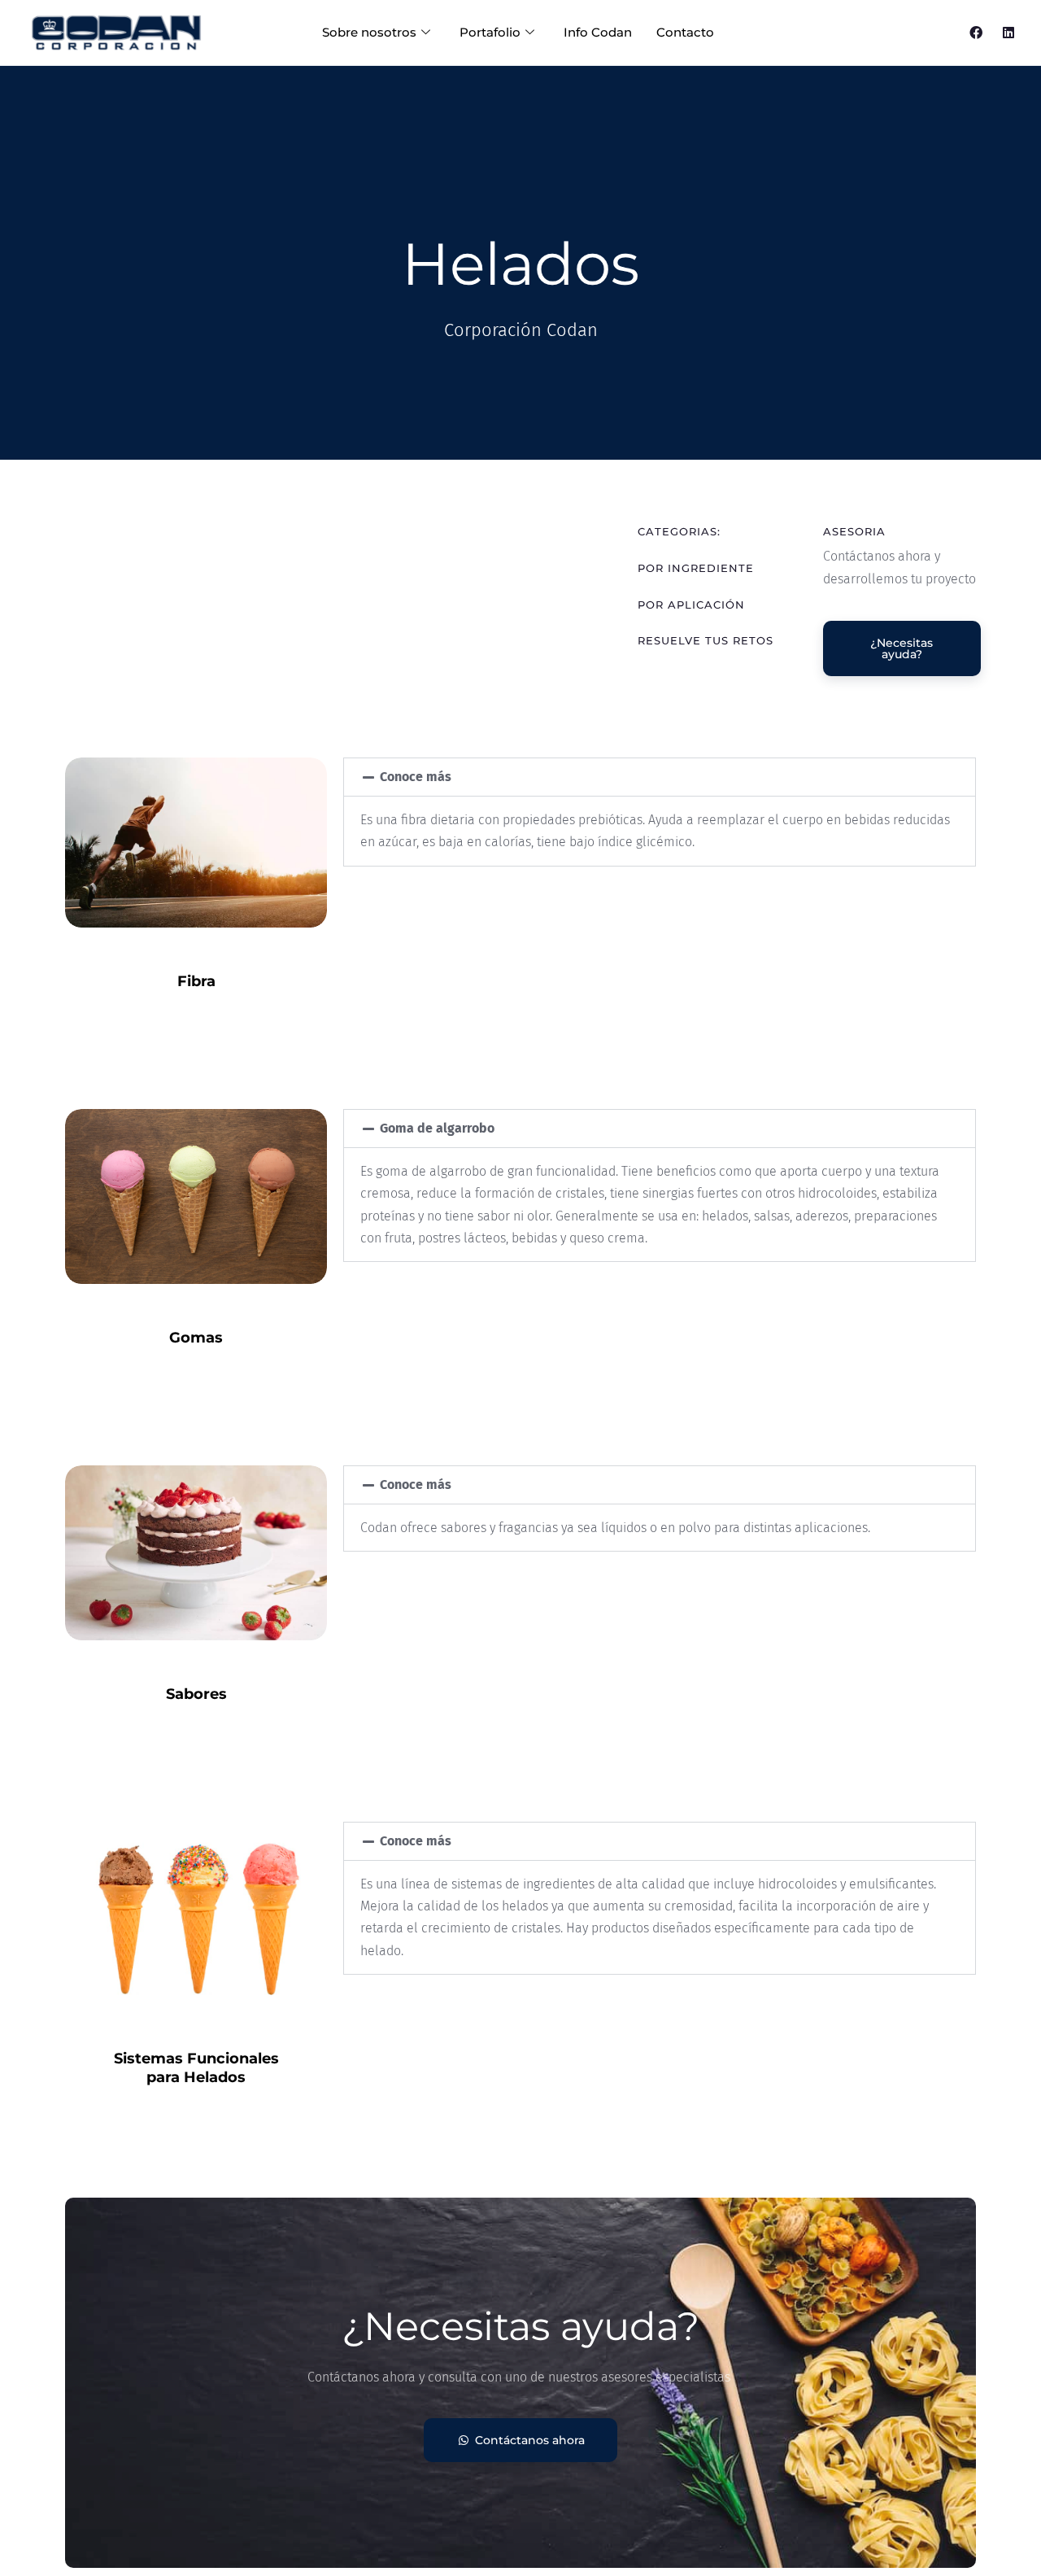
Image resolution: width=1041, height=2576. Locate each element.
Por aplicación (691, 605)
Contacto (685, 32)
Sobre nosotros (369, 32)
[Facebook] (976, 33)
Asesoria (854, 531)
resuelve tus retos (706, 640)
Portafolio (490, 32)
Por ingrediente (696, 568)
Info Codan (598, 32)
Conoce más (416, 777)
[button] (660, 777)
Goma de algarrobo (437, 1128)
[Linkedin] (1008, 33)
